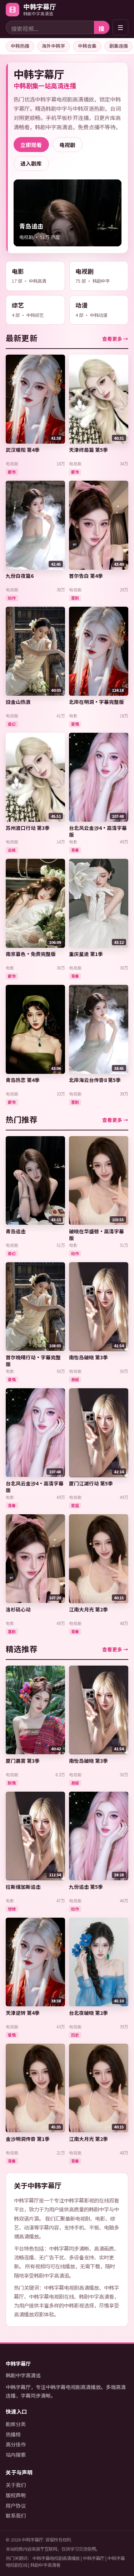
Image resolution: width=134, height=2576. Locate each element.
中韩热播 (20, 46)
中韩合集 (87, 46)
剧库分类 (16, 2424)
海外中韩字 (53, 46)
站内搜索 (16, 2455)
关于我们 (16, 2485)
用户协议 (16, 2506)
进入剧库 (31, 163)
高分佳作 (16, 2444)
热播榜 (13, 2434)
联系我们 (16, 2515)
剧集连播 (119, 46)
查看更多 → (115, 339)
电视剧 (67, 145)
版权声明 (16, 2495)
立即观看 (31, 145)
